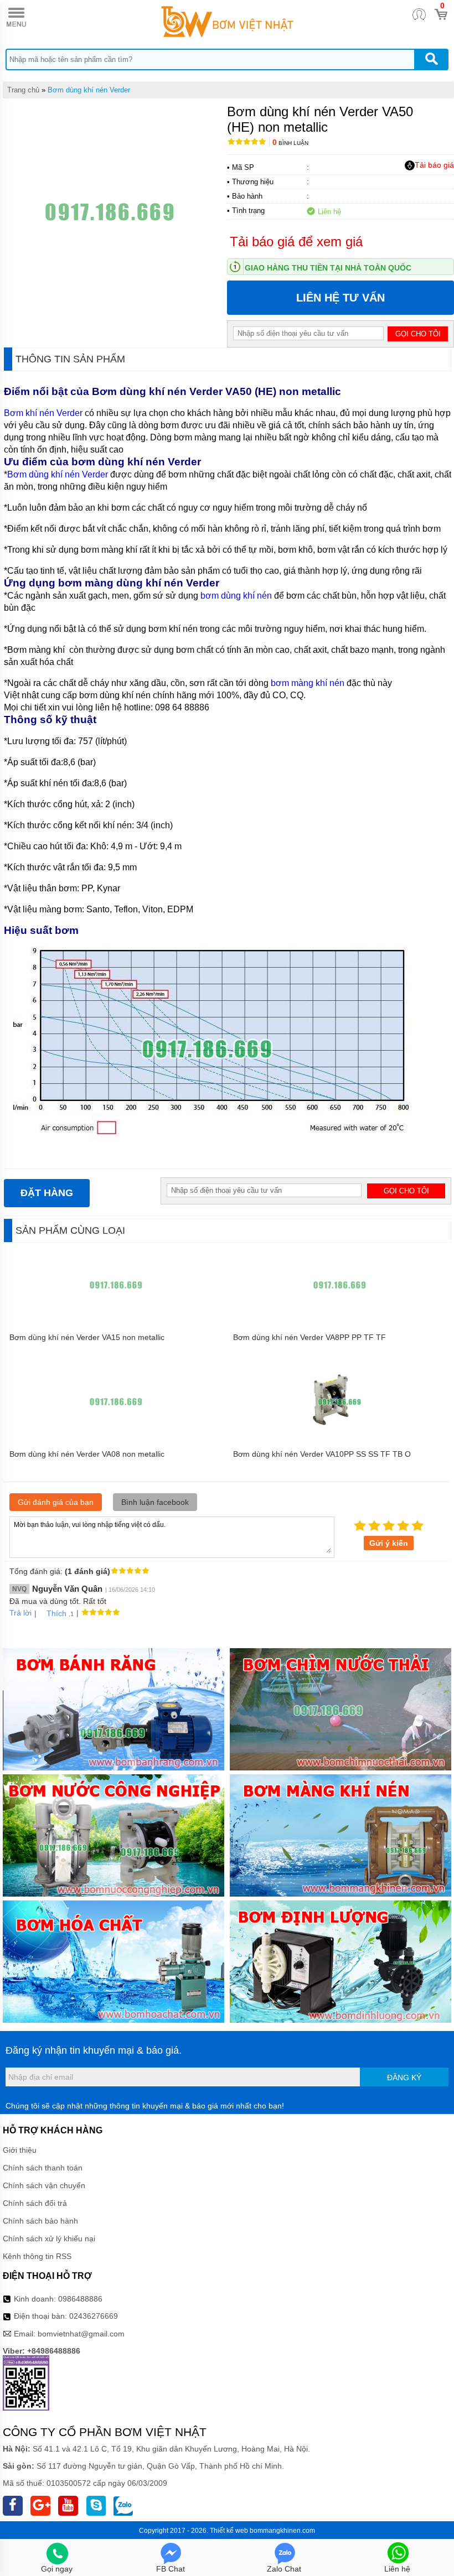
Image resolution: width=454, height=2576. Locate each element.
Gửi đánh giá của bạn (56, 1502)
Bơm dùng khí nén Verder (89, 90)
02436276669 (94, 2316)
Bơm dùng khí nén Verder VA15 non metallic (87, 1337)
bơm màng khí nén (308, 683)
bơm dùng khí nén (237, 596)
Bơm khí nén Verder (43, 413)
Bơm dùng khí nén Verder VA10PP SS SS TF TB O (322, 1454)
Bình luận (290, 143)
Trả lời (20, 1613)
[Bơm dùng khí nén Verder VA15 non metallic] (116, 1322)
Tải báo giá (434, 165)
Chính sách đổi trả (35, 2203)
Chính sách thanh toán (43, 2168)
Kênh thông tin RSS (37, 2256)
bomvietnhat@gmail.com (81, 2334)
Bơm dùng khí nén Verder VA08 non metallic (87, 1454)
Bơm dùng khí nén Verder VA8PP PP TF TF (309, 1337)
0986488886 (80, 2299)
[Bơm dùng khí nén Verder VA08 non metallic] (116, 1438)
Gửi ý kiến (389, 1543)
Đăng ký (404, 2078)
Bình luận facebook (155, 1502)
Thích (56, 1613)
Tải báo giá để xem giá (296, 242)
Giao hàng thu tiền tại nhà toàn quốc (328, 268)
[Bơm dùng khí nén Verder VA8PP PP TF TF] (340, 1322)
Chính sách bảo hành (40, 2221)
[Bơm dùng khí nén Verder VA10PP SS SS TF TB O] (339, 1438)
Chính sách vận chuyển (44, 2185)
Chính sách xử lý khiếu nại (49, 2239)
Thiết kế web (229, 2531)
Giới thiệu (20, 2150)
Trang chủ (23, 90)
